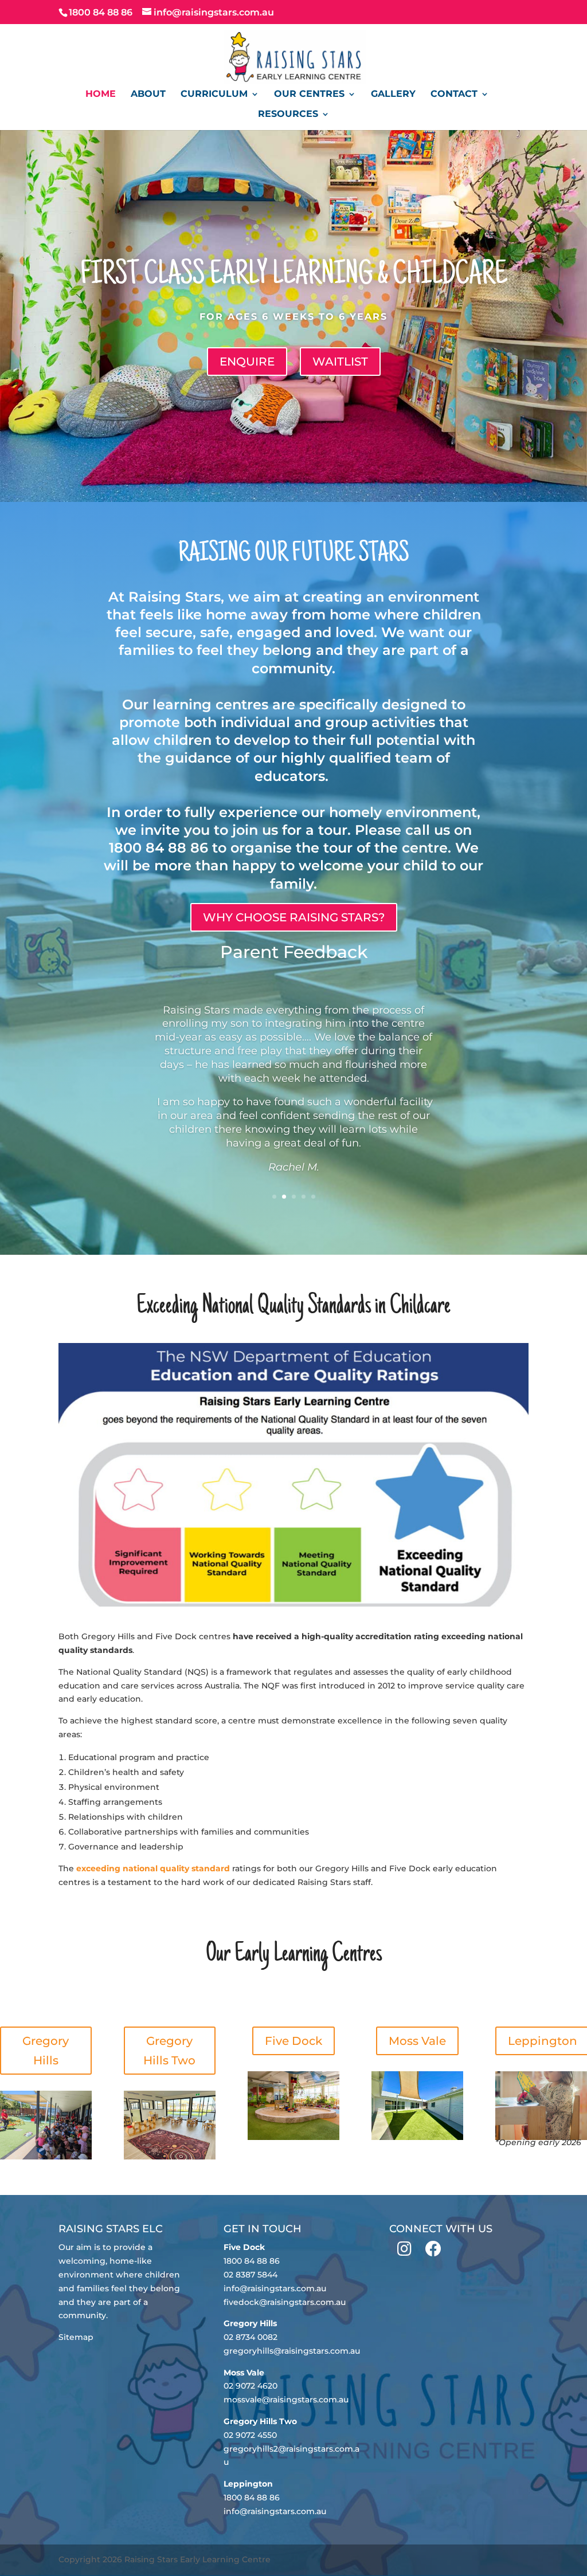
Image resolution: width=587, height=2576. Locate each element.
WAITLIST (340, 362)
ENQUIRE (247, 362)
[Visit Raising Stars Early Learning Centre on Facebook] (433, 2252)
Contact (454, 95)
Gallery (393, 95)
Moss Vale (417, 2041)
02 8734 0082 (251, 2337)
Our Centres (309, 95)
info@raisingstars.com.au (275, 2288)
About (148, 95)
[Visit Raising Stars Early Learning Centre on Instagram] (404, 2252)
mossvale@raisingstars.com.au (286, 2400)
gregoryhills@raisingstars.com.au (292, 2351)
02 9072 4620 (251, 2386)
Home (101, 95)
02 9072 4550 (250, 2435)
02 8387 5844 (251, 2275)
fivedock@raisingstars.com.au (285, 2302)
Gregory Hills (46, 2051)
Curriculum (214, 95)
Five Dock (293, 2041)
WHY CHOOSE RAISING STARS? (294, 917)
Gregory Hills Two (169, 2051)
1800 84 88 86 (252, 2261)
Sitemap (76, 2337)
